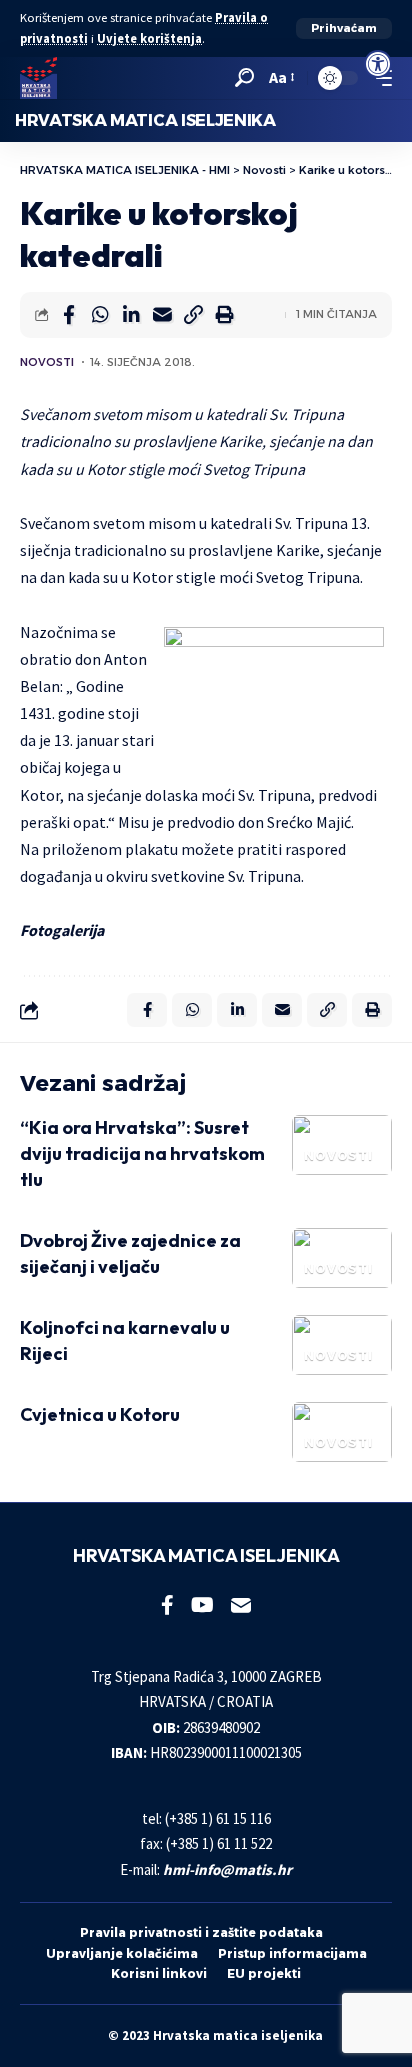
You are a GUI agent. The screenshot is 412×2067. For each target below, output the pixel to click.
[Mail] (241, 1605)
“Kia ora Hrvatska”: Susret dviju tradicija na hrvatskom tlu (142, 1153)
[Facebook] (167, 1605)
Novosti (47, 362)
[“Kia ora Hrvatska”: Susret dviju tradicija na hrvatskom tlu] (342, 1145)
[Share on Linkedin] (131, 315)
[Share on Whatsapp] (100, 315)
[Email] (162, 315)
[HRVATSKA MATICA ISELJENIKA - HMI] (38, 78)
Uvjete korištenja (149, 38)
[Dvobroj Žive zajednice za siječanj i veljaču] (342, 1258)
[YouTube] (202, 1605)
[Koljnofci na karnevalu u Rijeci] (342, 1345)
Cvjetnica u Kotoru (100, 1414)
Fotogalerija (62, 930)
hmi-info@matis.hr (227, 1869)
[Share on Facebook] (69, 315)
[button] (344, 28)
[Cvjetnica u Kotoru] (342, 1432)
